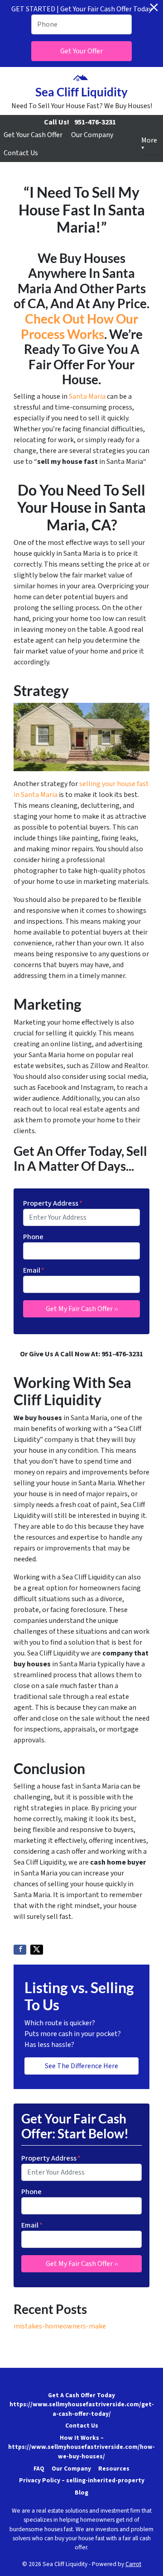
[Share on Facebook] (20, 1950)
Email (34, 1270)
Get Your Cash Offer (33, 135)
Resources (114, 2469)
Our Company (92, 135)
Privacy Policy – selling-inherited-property (82, 2480)
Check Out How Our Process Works (80, 326)
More (149, 140)
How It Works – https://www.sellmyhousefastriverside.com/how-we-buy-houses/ (81, 2447)
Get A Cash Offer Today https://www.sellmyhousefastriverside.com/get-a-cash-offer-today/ (82, 2404)
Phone (33, 1237)
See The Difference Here (81, 2066)
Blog (81, 2493)
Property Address (53, 1203)
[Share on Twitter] (37, 1950)
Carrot (133, 2564)
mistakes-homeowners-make (60, 2326)
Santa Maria (87, 396)
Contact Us (21, 153)
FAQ (39, 2469)
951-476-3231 (95, 122)
